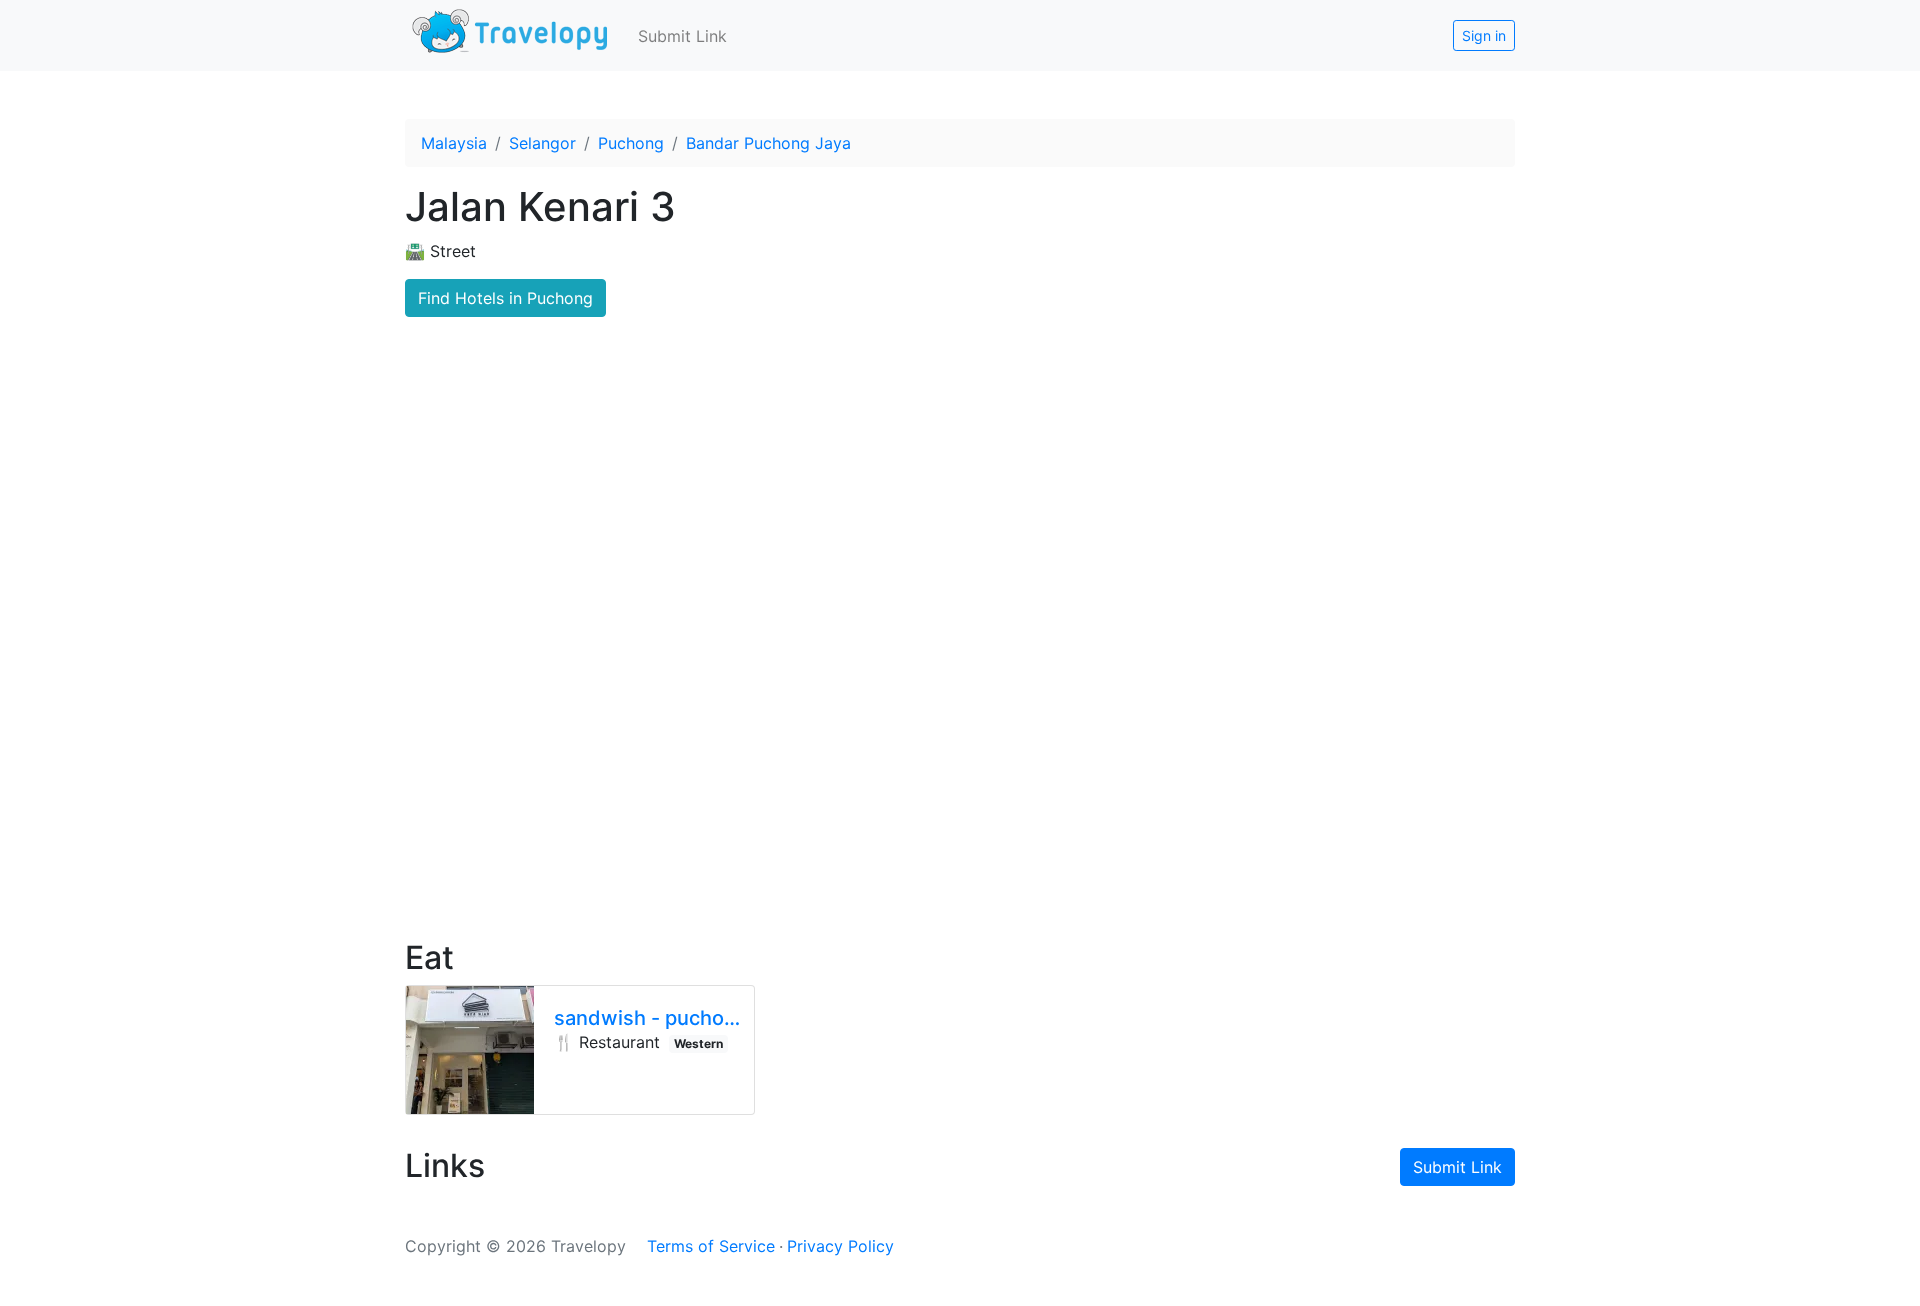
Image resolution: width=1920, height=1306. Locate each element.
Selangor (542, 143)
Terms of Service (711, 1246)
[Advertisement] (960, 751)
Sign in (1484, 35)
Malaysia (454, 143)
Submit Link (682, 36)
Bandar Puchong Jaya (768, 143)
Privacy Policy (840, 1246)
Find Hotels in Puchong (505, 298)
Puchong (631, 143)
